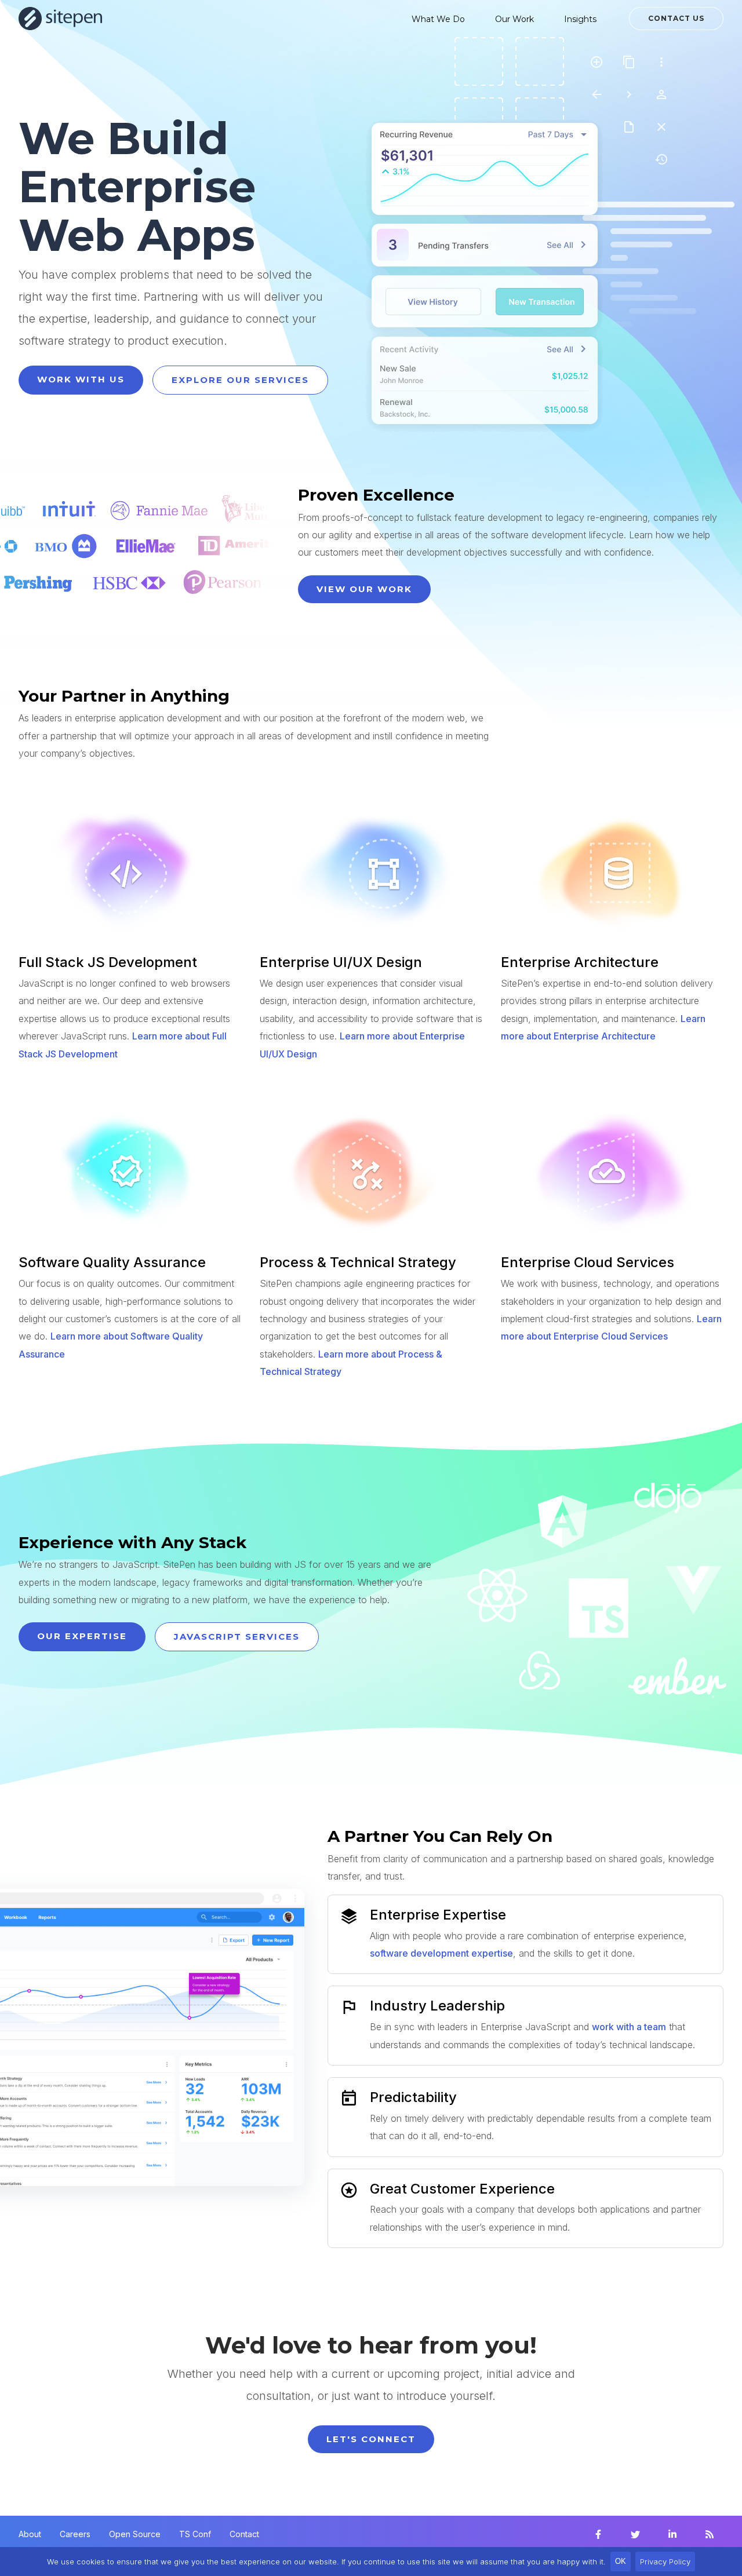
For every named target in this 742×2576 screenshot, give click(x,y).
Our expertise (82, 1636)
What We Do (438, 19)
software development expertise (441, 1953)
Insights (580, 19)
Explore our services (240, 380)
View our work (364, 589)
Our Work (514, 19)
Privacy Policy (665, 2562)
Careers (75, 2534)
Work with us (81, 379)
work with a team (629, 2027)
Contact (244, 2534)
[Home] (61, 19)
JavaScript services (237, 1637)
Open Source (135, 2534)
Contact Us (676, 18)
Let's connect (371, 2439)
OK (621, 2561)
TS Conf (195, 2534)
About (30, 2534)
